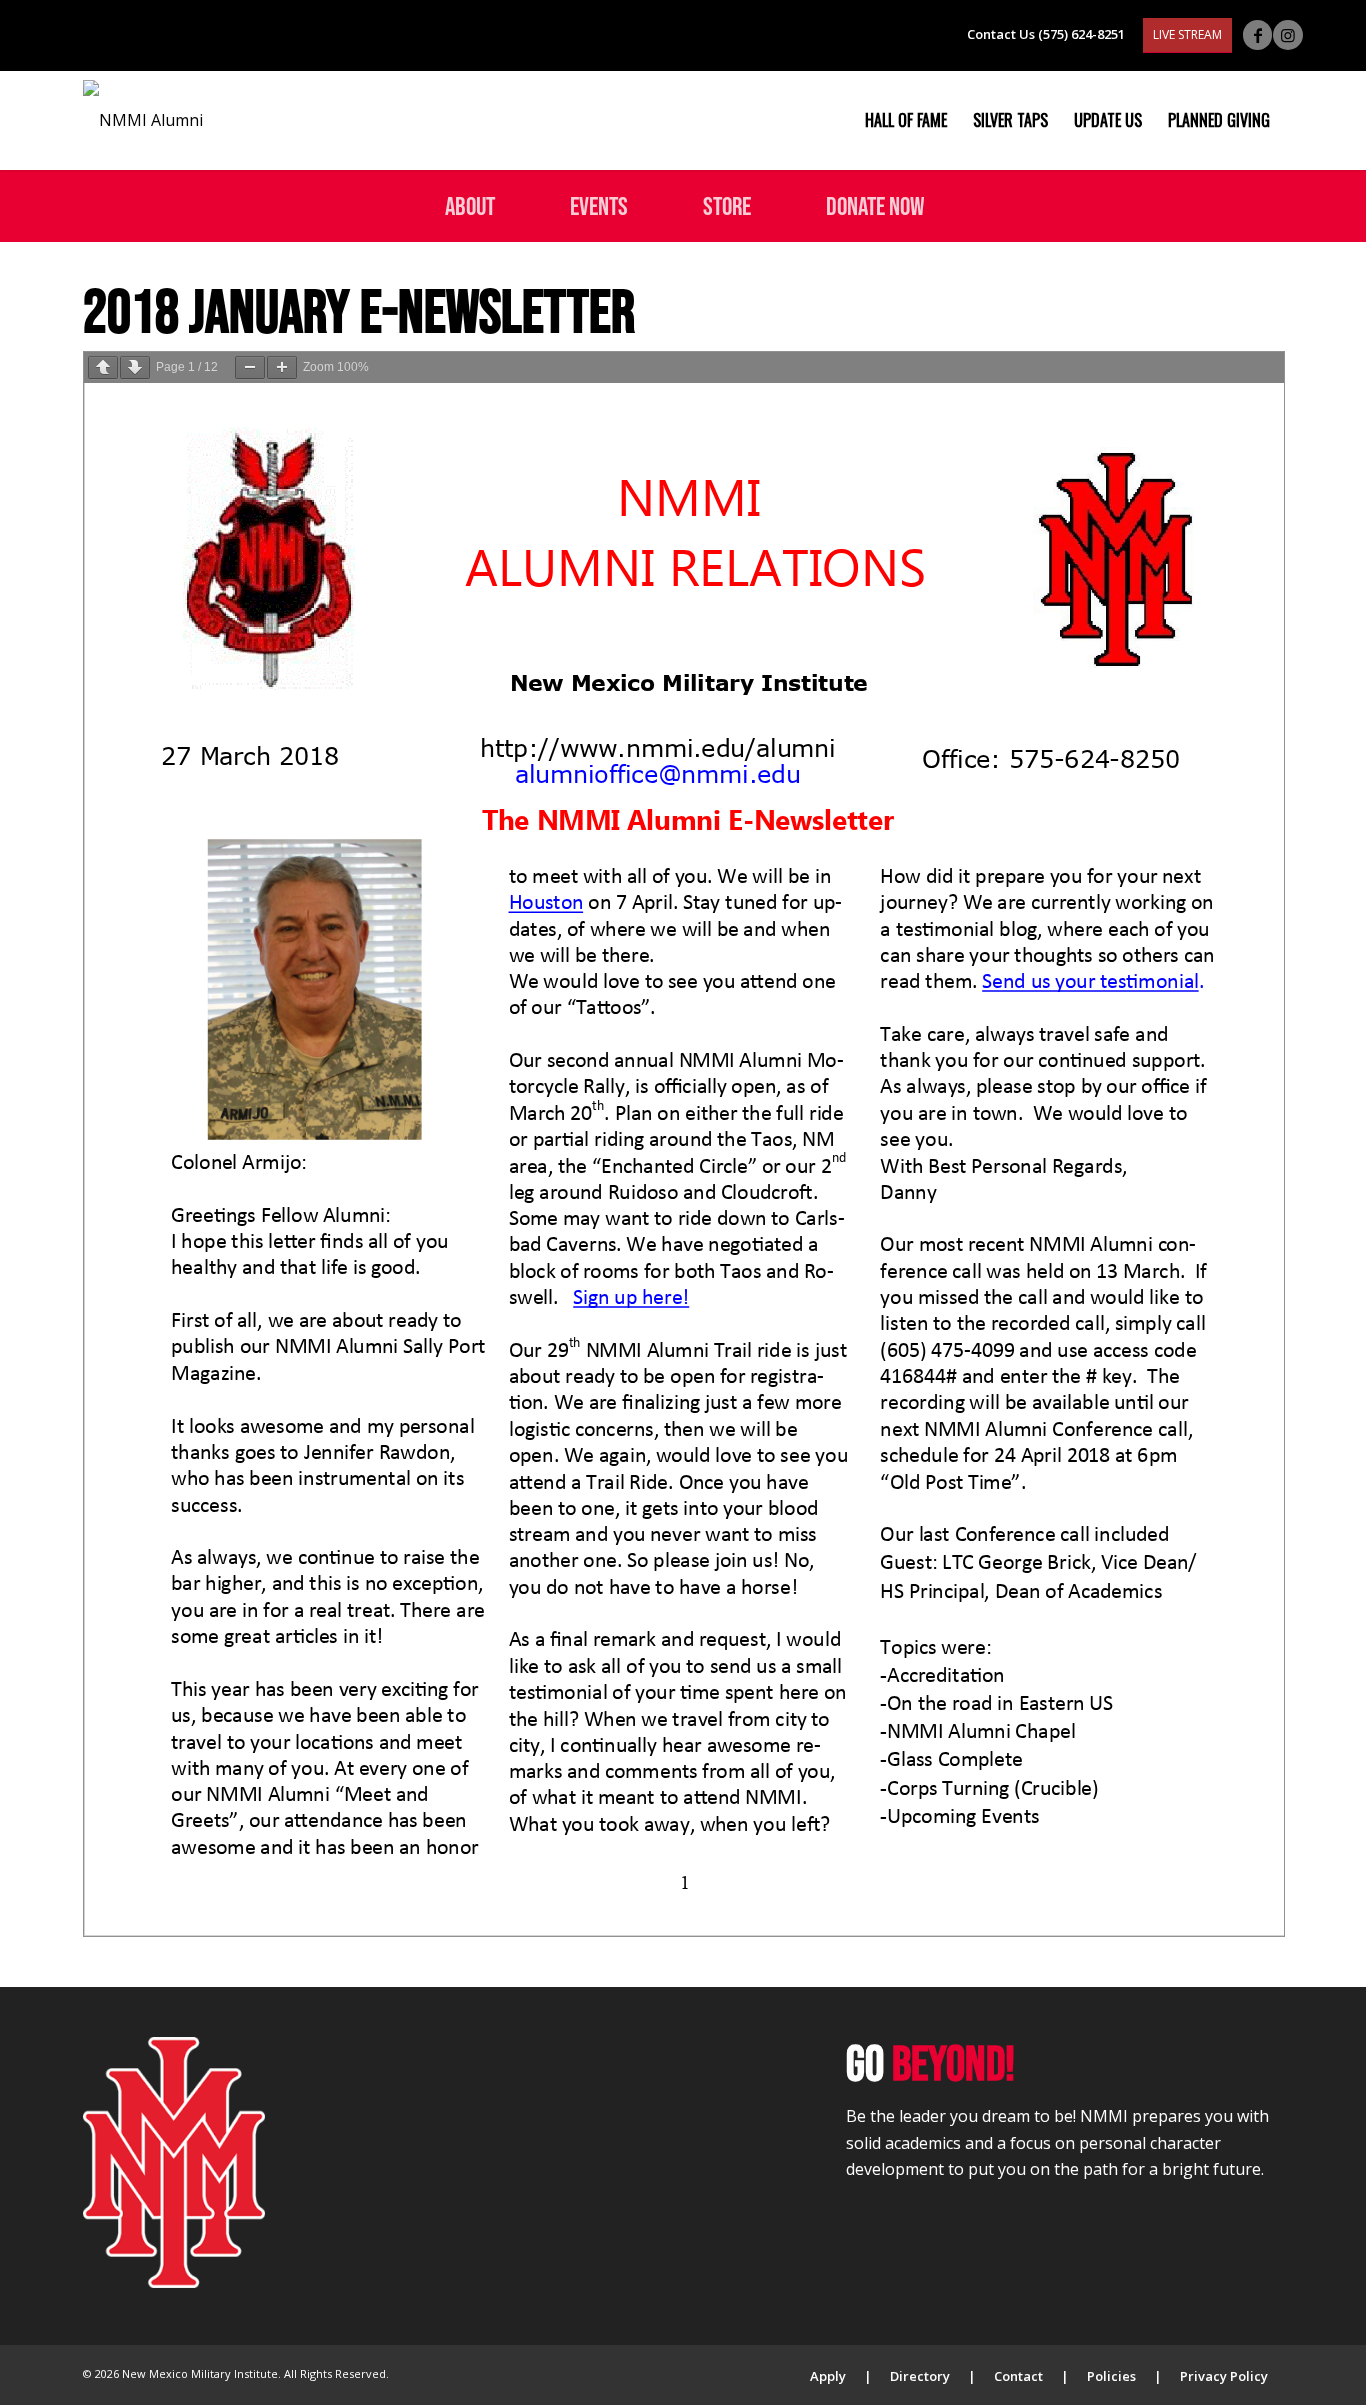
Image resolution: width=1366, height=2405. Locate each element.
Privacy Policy (1224, 2376)
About (470, 205)
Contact (1018, 2376)
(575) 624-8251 (1081, 34)
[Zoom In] (282, 367)
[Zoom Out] (250, 367)
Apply (828, 2376)
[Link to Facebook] (1257, 35)
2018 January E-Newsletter (359, 310)
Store (727, 205)
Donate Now (875, 205)
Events (599, 205)
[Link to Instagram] (1288, 35)
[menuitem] (906, 120)
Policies (1111, 2376)
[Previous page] (103, 367)
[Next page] (135, 367)
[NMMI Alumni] (143, 120)
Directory (920, 2376)
